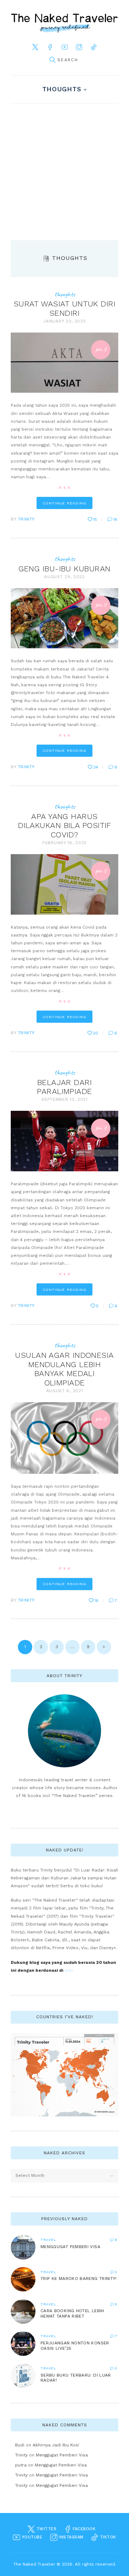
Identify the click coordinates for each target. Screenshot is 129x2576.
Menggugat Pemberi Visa (70, 2247)
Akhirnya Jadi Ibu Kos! (56, 2445)
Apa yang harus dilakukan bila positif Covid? (64, 825)
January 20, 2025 (64, 321)
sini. (69, 1970)
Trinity (26, 519)
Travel (48, 2240)
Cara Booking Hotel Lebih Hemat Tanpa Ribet (72, 2313)
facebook (83, 2529)
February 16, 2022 (64, 843)
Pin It (101, 349)
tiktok (107, 2537)
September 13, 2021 (64, 1099)
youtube (31, 2537)
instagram (70, 2537)
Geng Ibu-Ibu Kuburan (65, 569)
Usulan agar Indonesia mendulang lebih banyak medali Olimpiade (64, 1369)
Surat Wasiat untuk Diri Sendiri (64, 308)
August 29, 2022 (64, 577)
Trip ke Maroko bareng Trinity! (79, 2279)
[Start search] (52, 60)
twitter (46, 2529)
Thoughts (62, 89)
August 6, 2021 (65, 1391)
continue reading (64, 503)
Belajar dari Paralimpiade (64, 1087)
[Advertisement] (64, 172)
